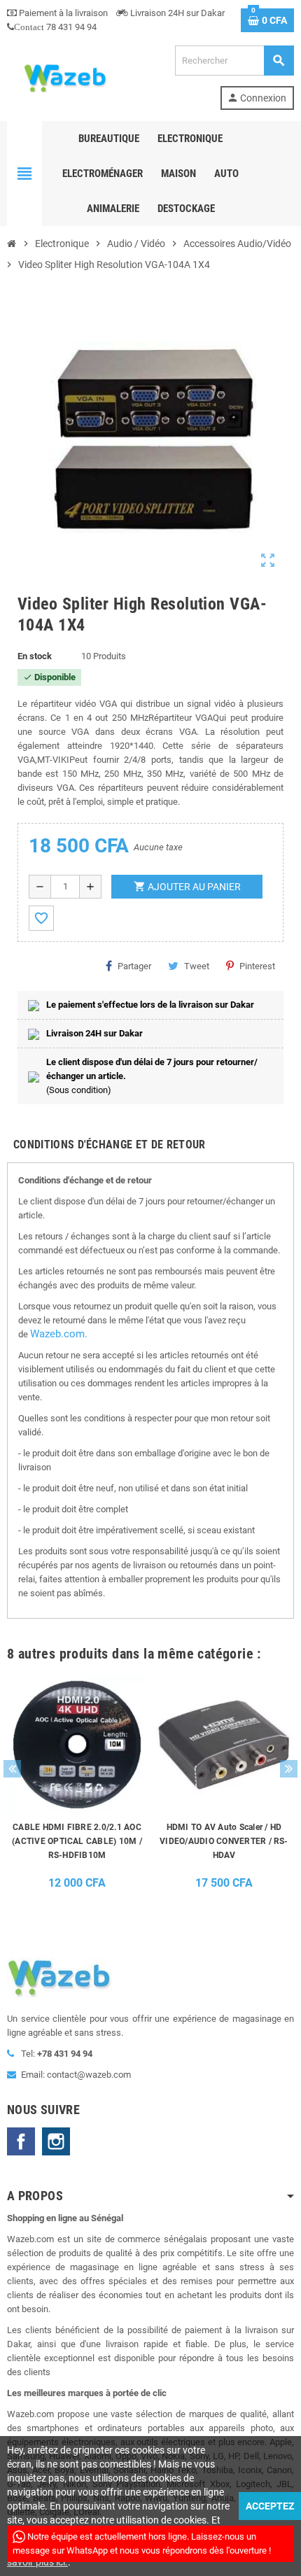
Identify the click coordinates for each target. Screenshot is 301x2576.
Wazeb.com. (59, 1334)
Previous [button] (12, 1769)
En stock (35, 656)
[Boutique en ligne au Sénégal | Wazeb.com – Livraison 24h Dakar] (64, 77)
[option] (77, 1786)
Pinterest (257, 966)
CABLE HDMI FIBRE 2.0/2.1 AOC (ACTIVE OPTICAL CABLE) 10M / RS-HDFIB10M (77, 1841)
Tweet (197, 966)
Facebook (21, 2141)
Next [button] (289, 1769)
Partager (134, 966)
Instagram (56, 2141)
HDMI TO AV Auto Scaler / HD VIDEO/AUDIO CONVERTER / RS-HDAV (224, 1841)
